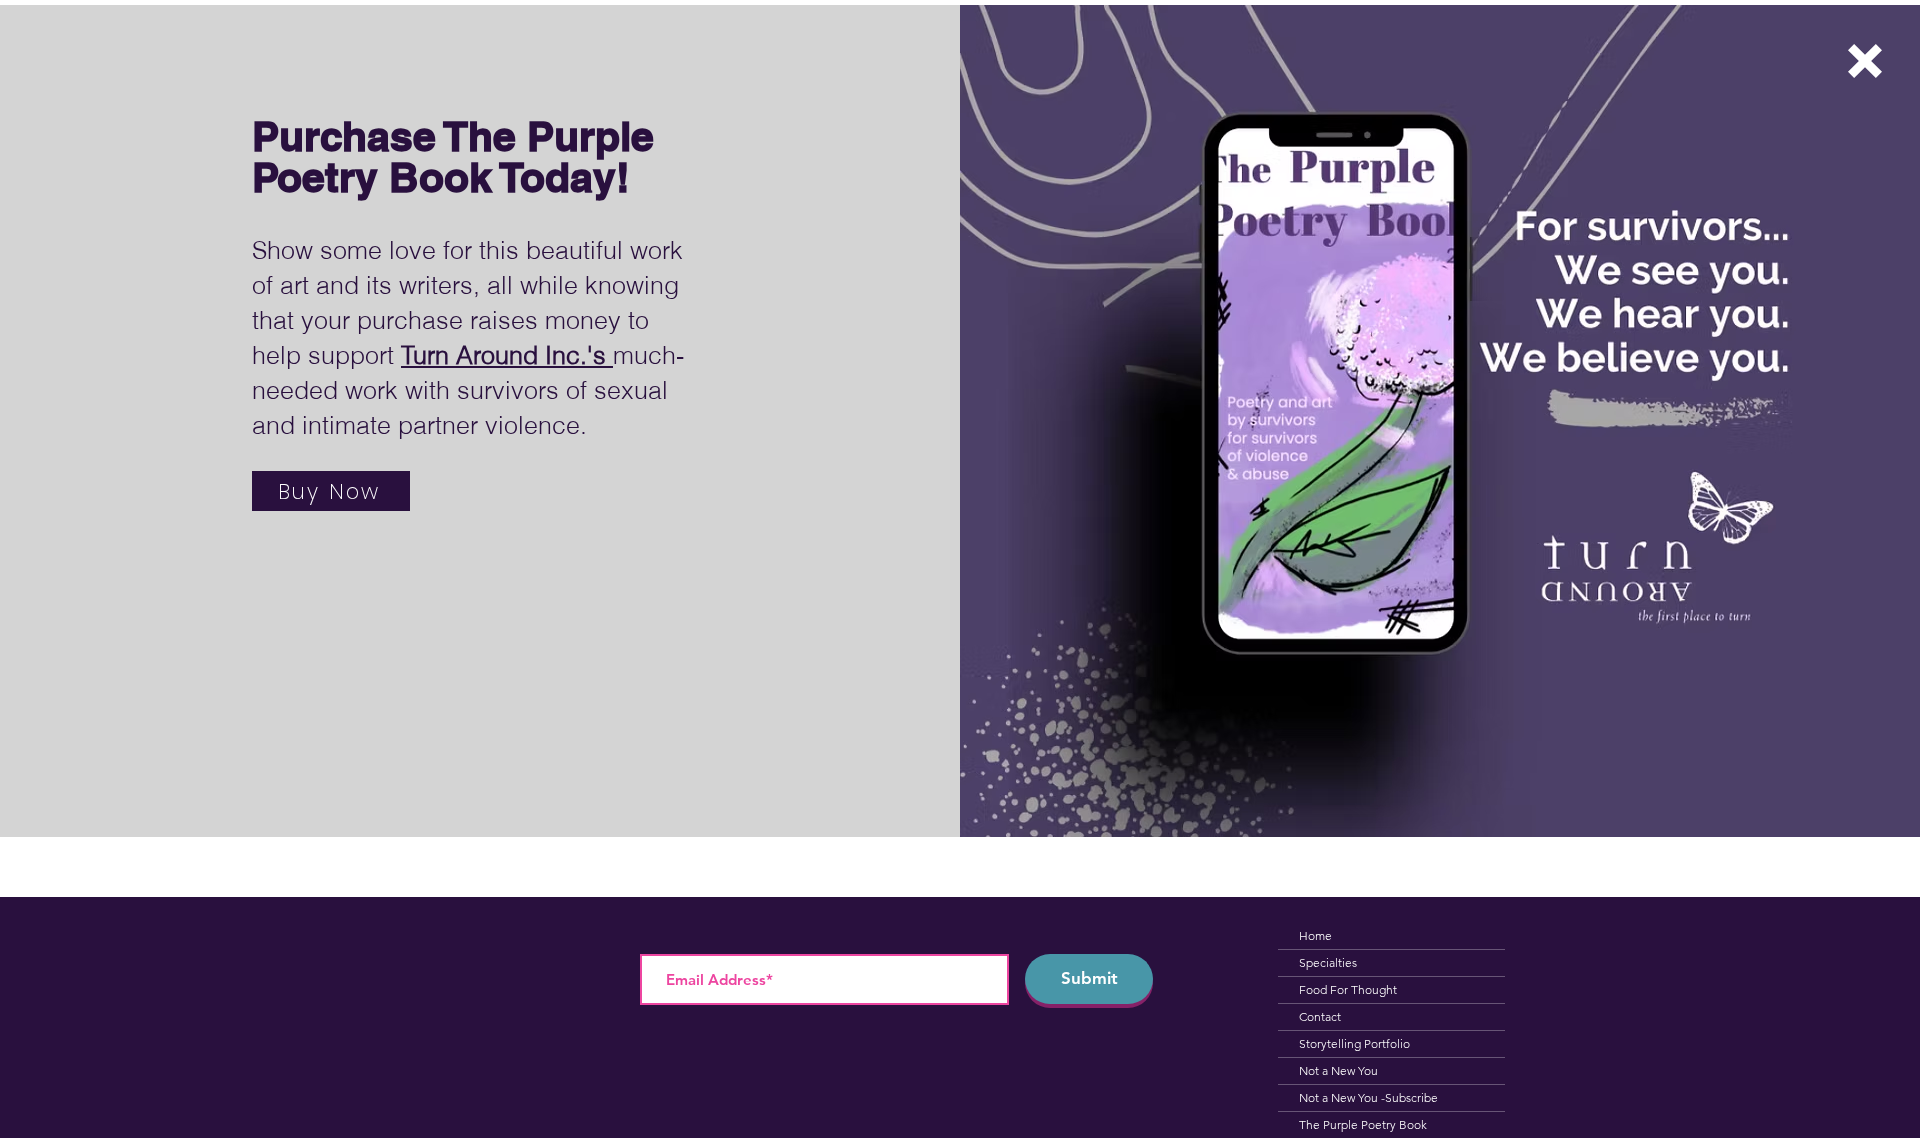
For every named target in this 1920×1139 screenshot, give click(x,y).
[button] (1865, 61)
